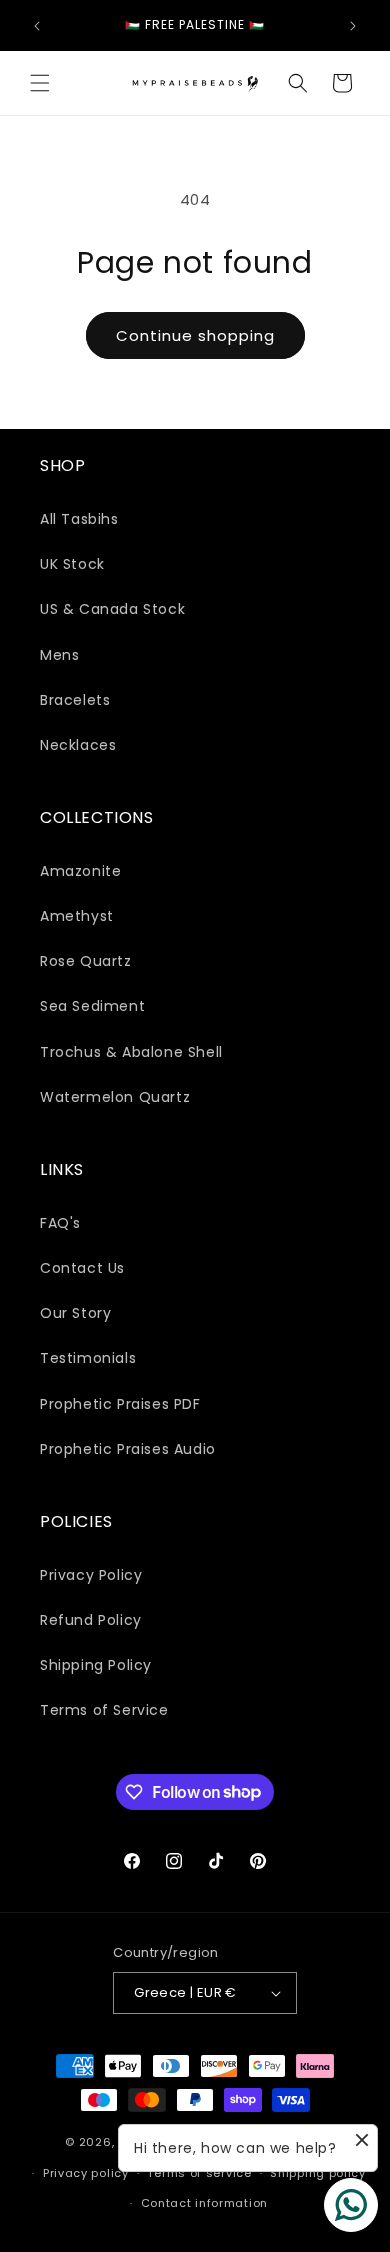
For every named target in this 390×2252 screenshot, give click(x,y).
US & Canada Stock (112, 609)
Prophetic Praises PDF (120, 1404)
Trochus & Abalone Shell (131, 1052)
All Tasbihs (79, 519)
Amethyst (77, 916)
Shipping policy (318, 2173)
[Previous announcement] (37, 26)
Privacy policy (86, 2173)
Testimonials (88, 1358)
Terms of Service (104, 1710)
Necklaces (78, 745)
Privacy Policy (91, 1575)
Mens (59, 655)
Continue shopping (195, 335)
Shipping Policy (96, 1665)
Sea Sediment (92, 1006)
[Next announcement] (353, 26)
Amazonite (80, 871)
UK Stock (72, 564)
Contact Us (82, 1268)
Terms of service (199, 2173)
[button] (40, 83)
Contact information (204, 2203)
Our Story (75, 1313)
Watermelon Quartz (115, 1097)
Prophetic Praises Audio (128, 1449)
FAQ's (60, 1223)
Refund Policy (91, 1620)
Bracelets (75, 700)
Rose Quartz (86, 961)
